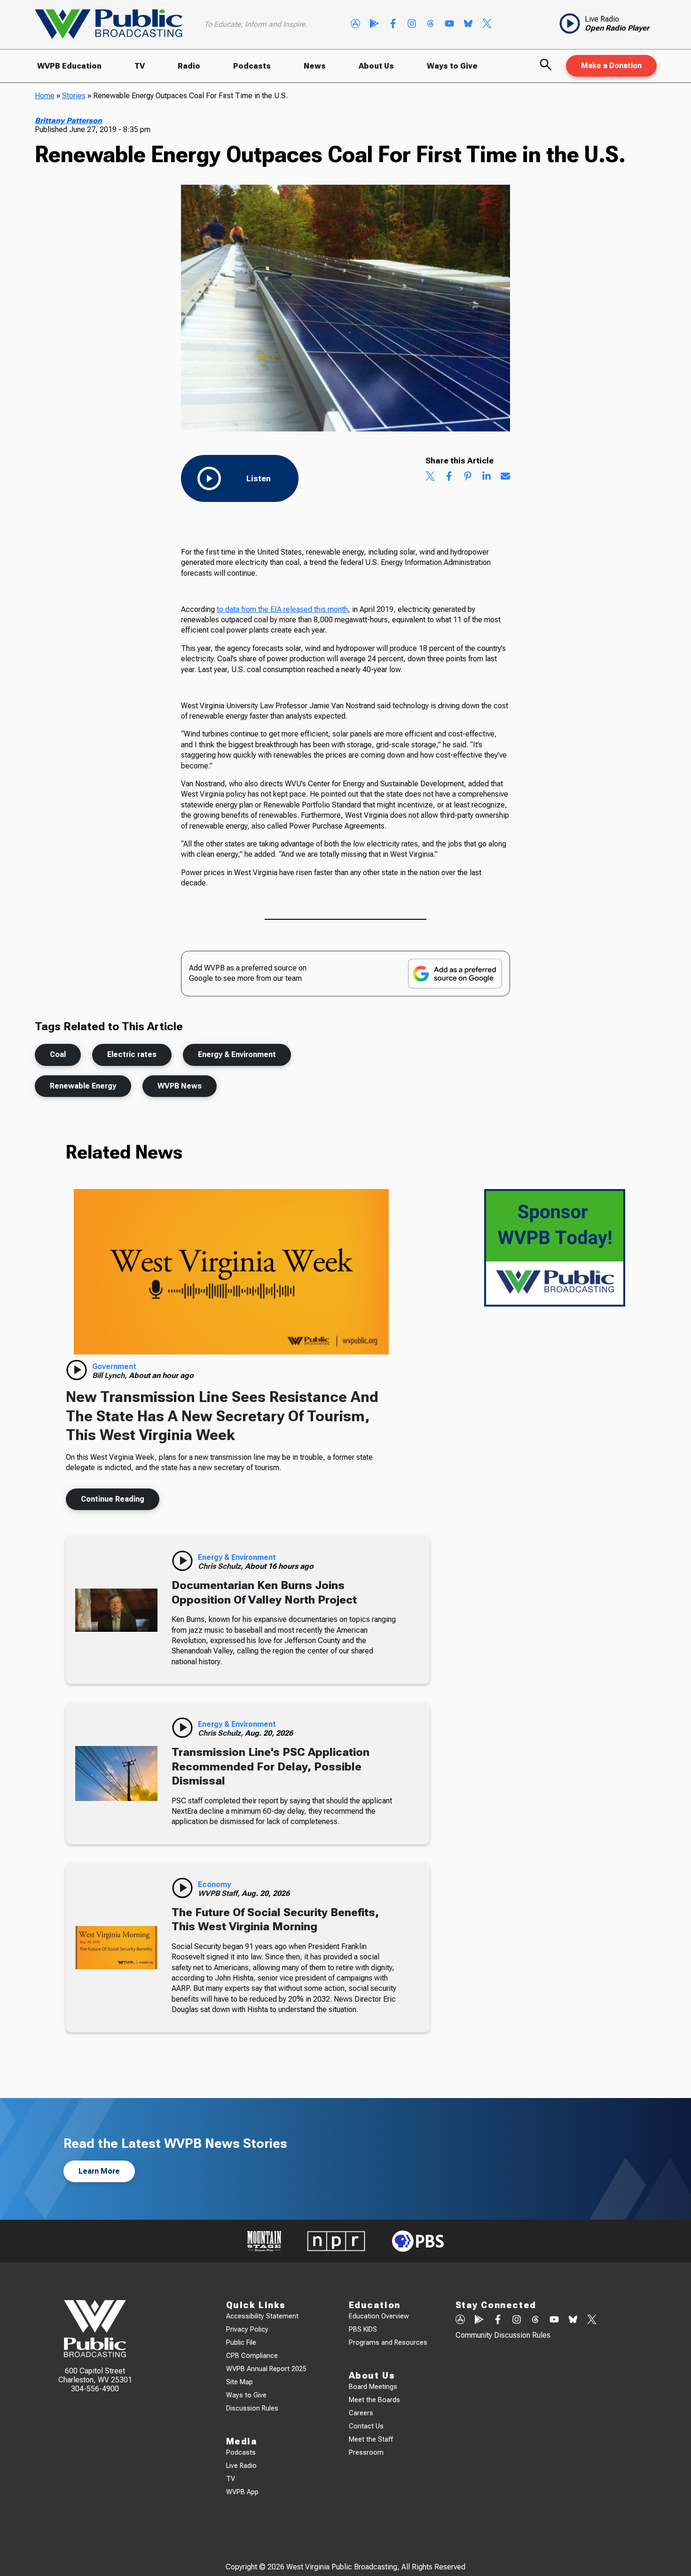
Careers (361, 2413)
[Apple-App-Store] (355, 24)
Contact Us (366, 2426)
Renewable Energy (83, 1086)
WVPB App (242, 2492)
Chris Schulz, (221, 1566)
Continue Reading (113, 1499)
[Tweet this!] (430, 477)
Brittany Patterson (68, 121)
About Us (376, 66)
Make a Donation (611, 66)
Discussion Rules (252, 2408)
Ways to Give (452, 66)
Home (45, 96)
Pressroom (366, 2453)
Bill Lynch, (110, 1375)
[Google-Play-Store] (374, 24)
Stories (74, 96)
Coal (58, 1054)
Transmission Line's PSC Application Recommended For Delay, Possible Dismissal (271, 1766)
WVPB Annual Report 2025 (266, 2369)
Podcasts (252, 66)
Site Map (239, 2382)
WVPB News (180, 1086)
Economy (214, 1884)
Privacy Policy (247, 2329)
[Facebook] (393, 24)
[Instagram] (412, 24)
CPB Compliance (252, 2356)
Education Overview (379, 2316)
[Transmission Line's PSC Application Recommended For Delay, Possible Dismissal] (116, 1773)
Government (114, 1366)
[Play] (77, 1370)
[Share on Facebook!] (449, 477)
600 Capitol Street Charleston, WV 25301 (95, 2375)
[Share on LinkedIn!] (487, 477)
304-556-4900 (95, 2389)
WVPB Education (69, 66)
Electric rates (132, 1054)
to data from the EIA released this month (282, 609)
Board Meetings (373, 2387)
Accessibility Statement (262, 2316)
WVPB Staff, (220, 1893)
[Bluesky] (468, 24)
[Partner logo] (264, 2241)
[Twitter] (487, 24)
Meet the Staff (371, 2439)
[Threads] (431, 24)
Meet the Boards (374, 2400)
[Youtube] (449, 24)
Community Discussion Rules (503, 2335)
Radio (189, 66)
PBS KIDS (363, 2329)
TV (140, 66)
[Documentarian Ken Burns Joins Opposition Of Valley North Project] (116, 1610)
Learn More (99, 2171)
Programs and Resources (388, 2343)
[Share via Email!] (505, 477)
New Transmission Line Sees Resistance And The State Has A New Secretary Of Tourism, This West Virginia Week (222, 1416)
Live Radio (241, 2466)
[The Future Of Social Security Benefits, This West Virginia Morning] (116, 1948)
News (315, 66)
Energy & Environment (237, 1054)
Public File (241, 2343)
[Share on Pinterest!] (468, 477)
